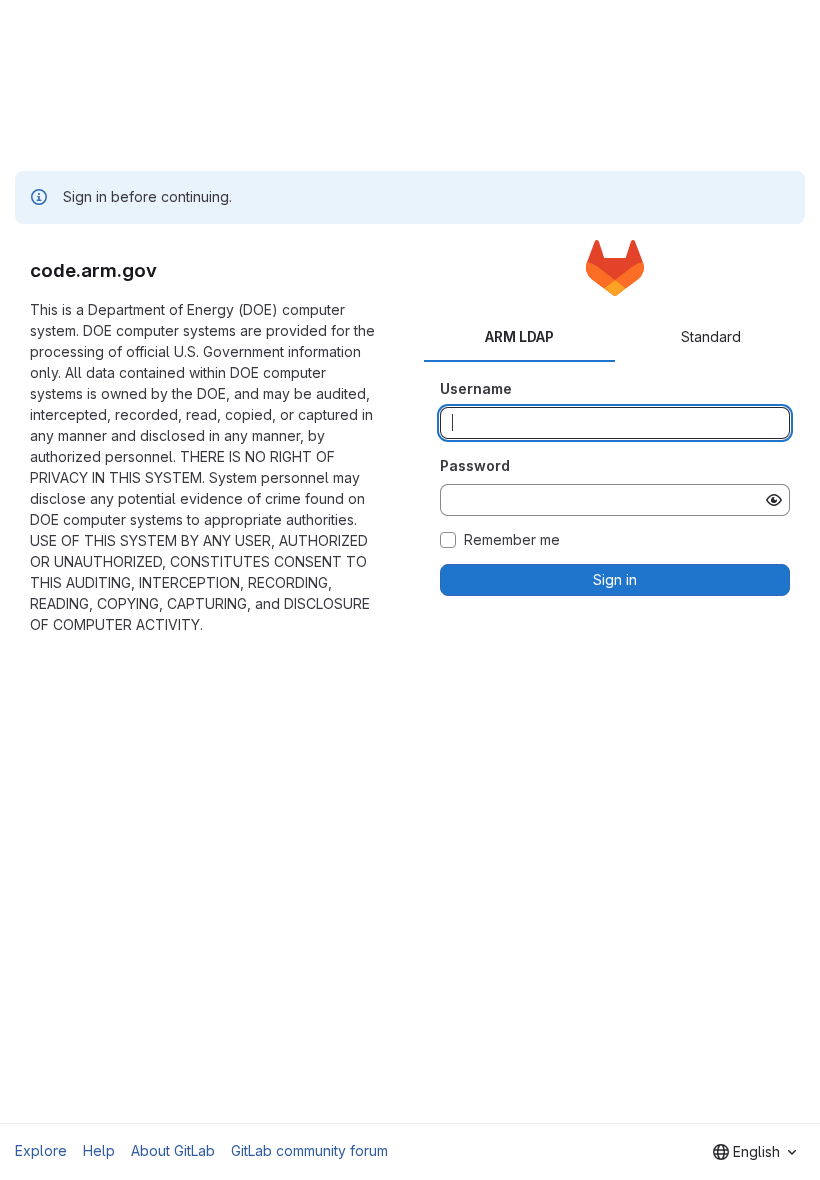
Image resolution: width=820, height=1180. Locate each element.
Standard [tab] (711, 336)
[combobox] (754, 1152)
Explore (41, 1150)
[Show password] (774, 500)
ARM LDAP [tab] (519, 336)
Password (475, 465)
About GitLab (173, 1150)
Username (476, 388)
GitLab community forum (309, 1150)
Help (99, 1150)
